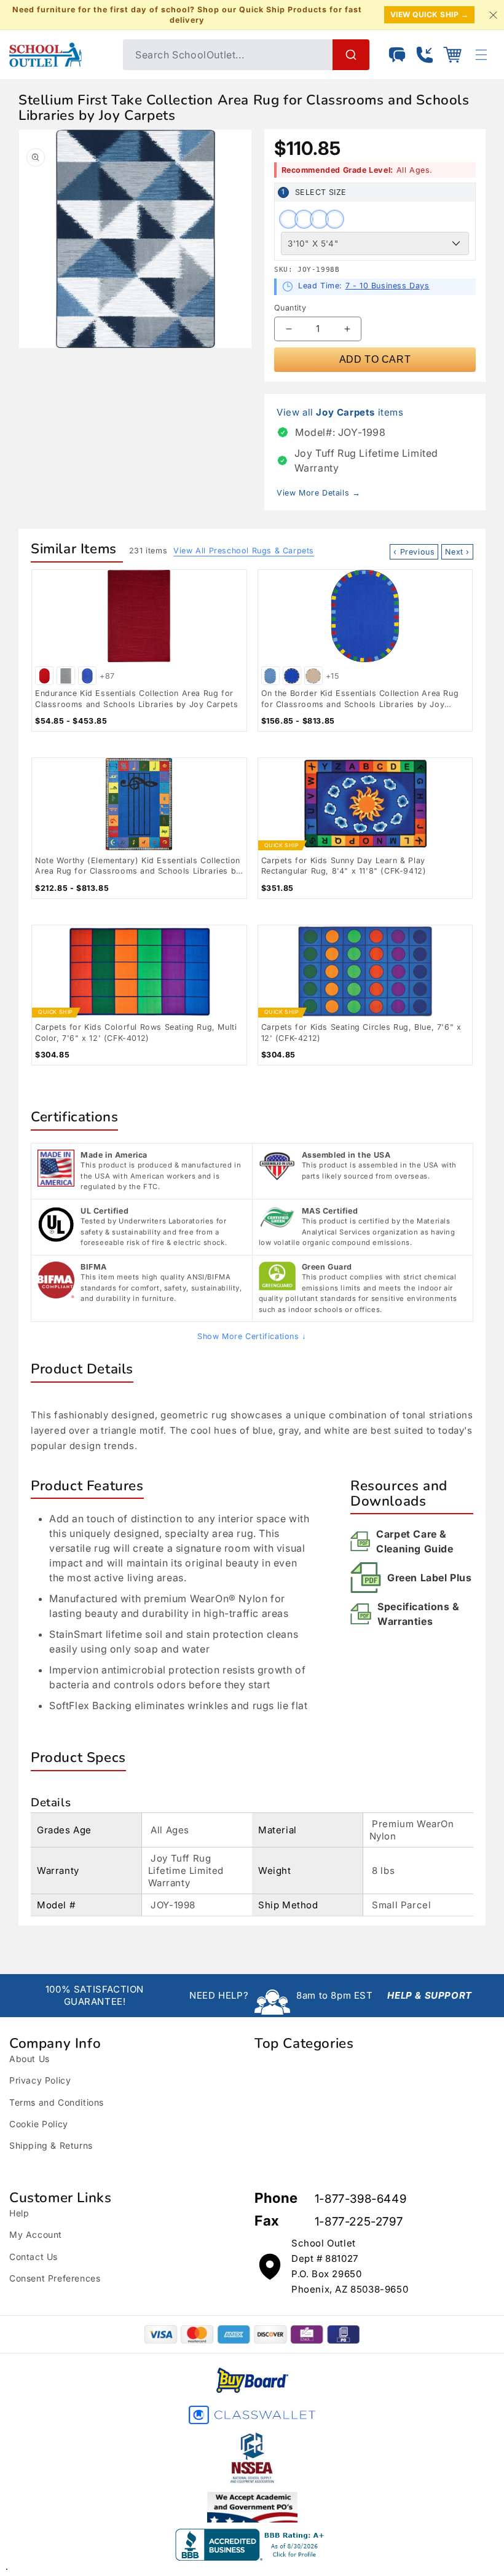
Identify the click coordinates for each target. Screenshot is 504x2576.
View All (244, 551)
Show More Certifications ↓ (252, 1336)
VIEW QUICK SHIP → (430, 14)
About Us (30, 2059)
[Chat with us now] (397, 55)
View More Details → (318, 493)
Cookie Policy (39, 2124)
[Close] (493, 15)
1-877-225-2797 (359, 2222)
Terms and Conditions (57, 2102)
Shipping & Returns (51, 2145)
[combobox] (246, 55)
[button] (452, 55)
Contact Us (33, 2257)
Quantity (290, 308)
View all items (340, 412)
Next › (457, 552)
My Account (36, 2234)
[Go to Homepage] (60, 55)
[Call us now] (425, 55)
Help (19, 2213)
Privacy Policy (40, 2080)
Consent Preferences (55, 2278)
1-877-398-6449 (360, 2199)
